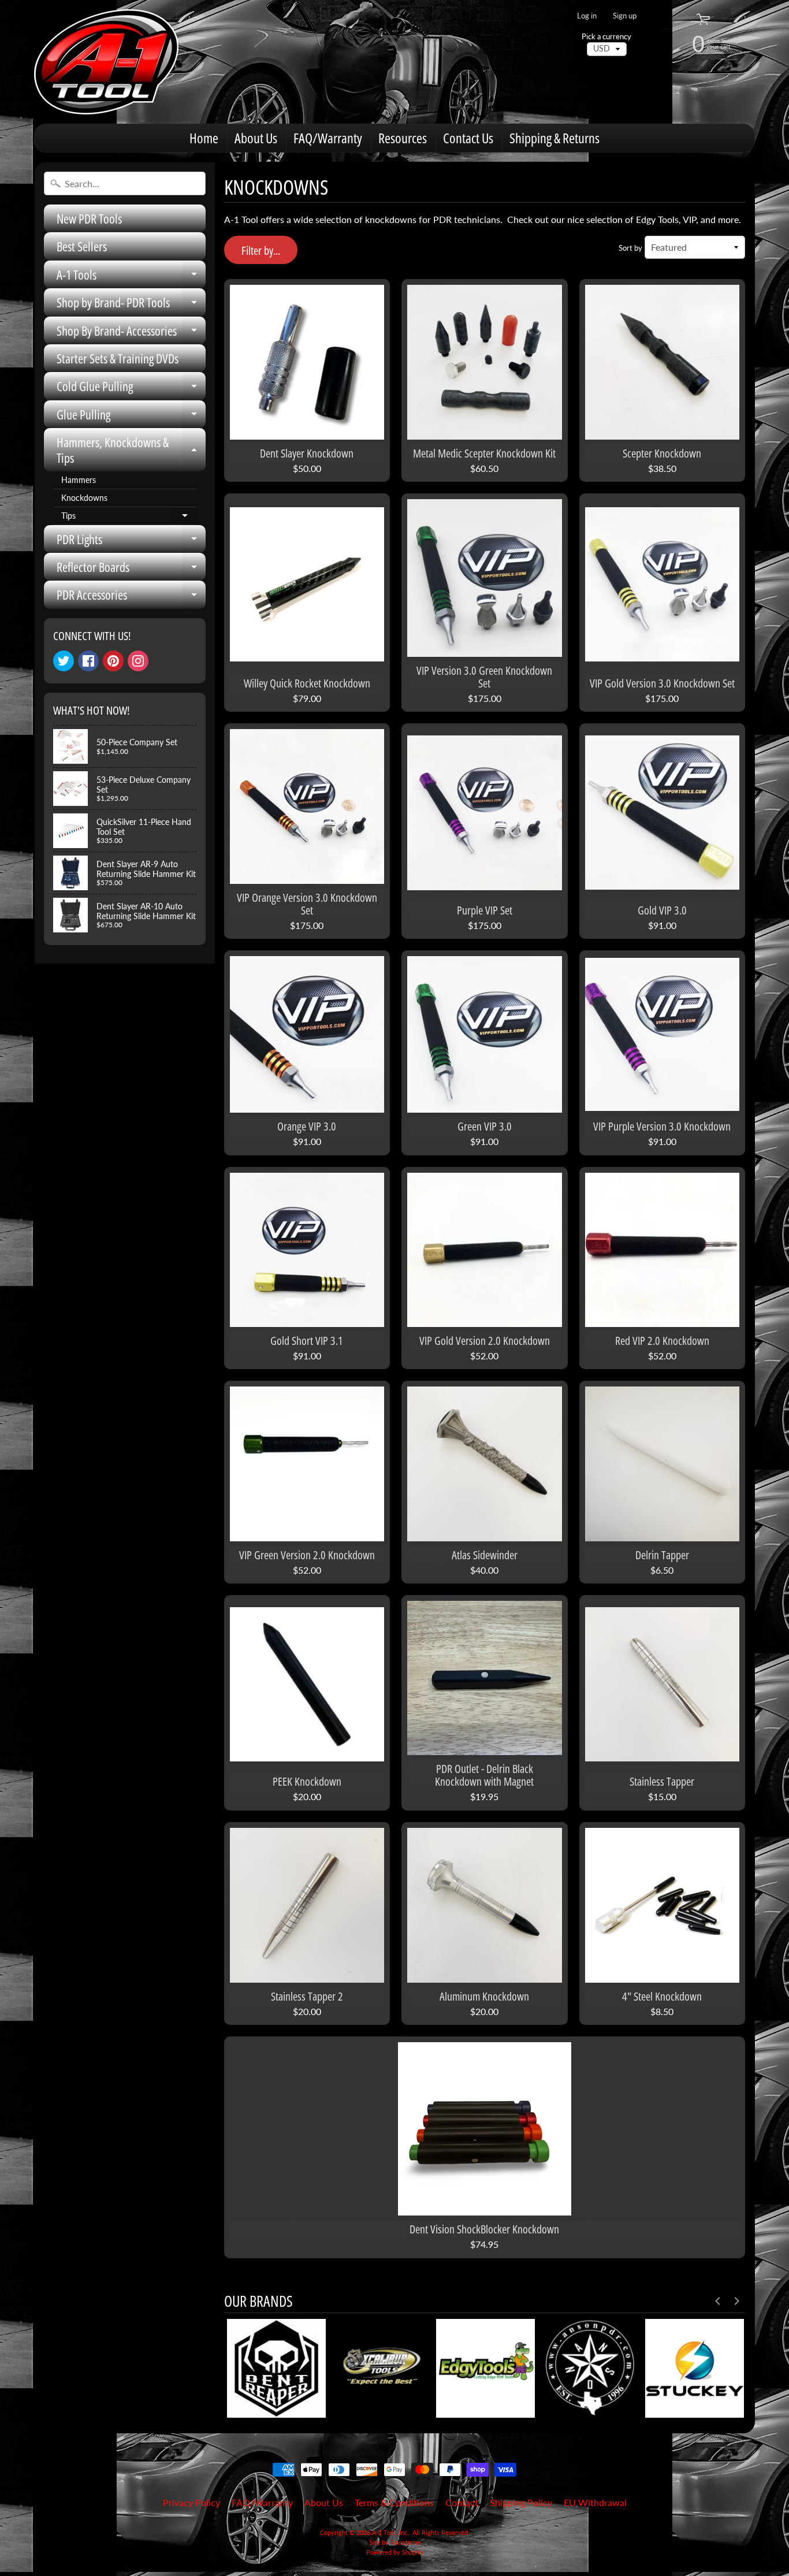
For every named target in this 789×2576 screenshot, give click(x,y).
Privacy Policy (191, 2502)
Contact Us (468, 138)
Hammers (79, 480)
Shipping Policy (521, 2502)
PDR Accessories (131, 597)
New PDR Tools (89, 218)
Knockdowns (84, 498)
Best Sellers (82, 246)
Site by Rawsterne (395, 2542)
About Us (256, 138)
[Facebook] (88, 661)
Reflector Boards (131, 569)
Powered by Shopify (395, 2552)
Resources (403, 138)
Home (204, 138)
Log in (587, 16)
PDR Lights (131, 542)
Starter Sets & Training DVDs (118, 358)
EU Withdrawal (595, 2502)
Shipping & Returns (554, 138)
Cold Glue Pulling (131, 389)
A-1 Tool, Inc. (390, 2532)
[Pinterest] (113, 661)
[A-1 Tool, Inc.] (106, 62)
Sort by (630, 248)
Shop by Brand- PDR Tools (131, 305)
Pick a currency (606, 37)
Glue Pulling (131, 417)
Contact (462, 2502)
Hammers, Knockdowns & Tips (131, 450)
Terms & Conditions (394, 2502)
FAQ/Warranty (328, 138)
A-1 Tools (131, 277)
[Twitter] (64, 661)
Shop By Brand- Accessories (131, 333)
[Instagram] (138, 661)
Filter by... (261, 250)
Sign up (625, 16)
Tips (129, 518)
